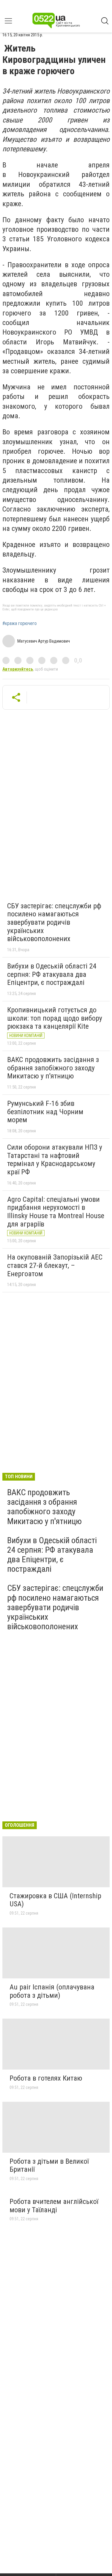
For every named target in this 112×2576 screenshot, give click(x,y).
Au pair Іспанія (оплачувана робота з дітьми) (52, 1991)
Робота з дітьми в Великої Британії (49, 2165)
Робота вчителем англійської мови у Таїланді (54, 2206)
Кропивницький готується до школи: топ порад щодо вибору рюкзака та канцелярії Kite (55, 1018)
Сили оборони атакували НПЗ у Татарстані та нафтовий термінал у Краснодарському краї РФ (55, 1160)
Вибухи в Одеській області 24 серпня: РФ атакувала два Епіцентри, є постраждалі (52, 974)
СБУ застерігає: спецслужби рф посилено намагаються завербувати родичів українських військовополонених (54, 922)
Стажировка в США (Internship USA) (55, 1900)
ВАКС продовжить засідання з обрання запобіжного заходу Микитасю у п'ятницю (53, 1068)
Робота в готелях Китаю (46, 2078)
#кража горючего (20, 624)
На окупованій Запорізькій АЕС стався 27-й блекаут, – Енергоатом (55, 1265)
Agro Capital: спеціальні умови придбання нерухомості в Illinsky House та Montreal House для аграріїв (56, 1212)
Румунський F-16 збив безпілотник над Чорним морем (45, 1112)
